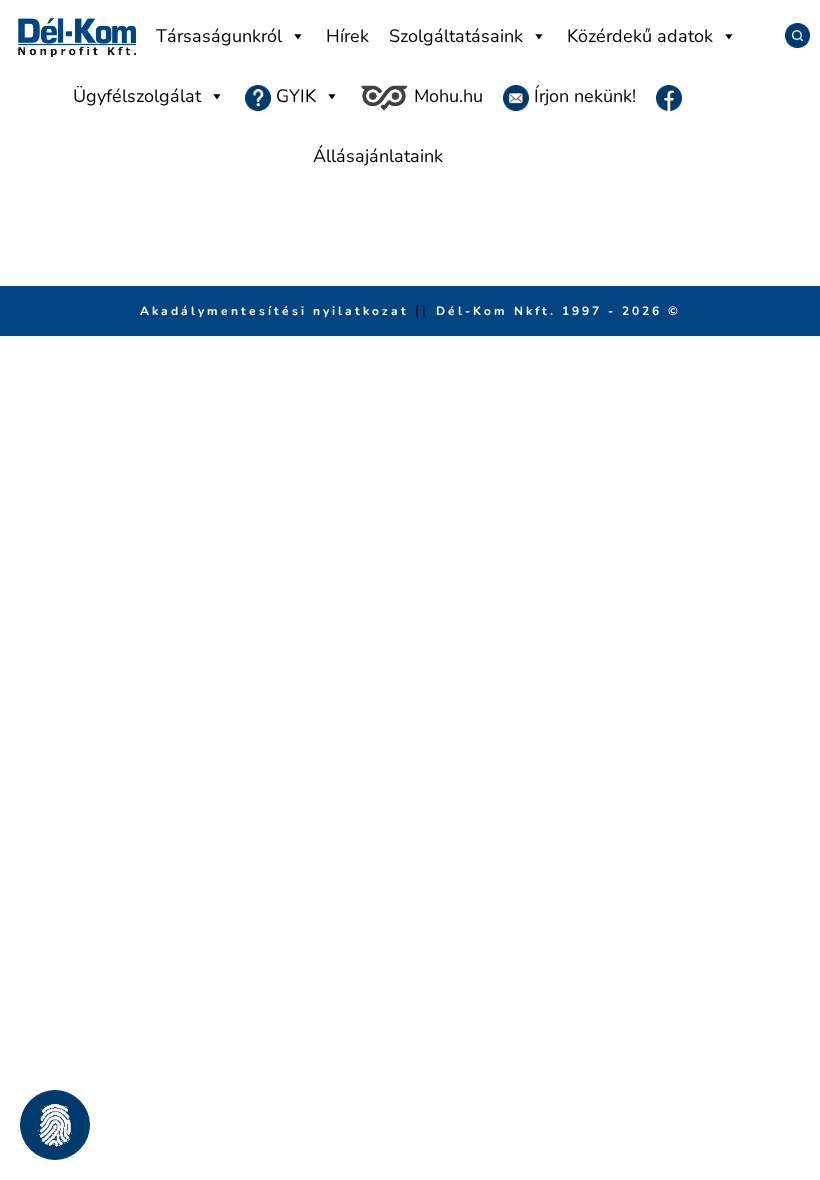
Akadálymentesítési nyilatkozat (277, 311)
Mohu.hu (446, 96)
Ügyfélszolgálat (137, 96)
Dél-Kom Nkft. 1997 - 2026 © (558, 311)
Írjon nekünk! (582, 96)
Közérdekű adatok (640, 36)
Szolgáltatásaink (456, 36)
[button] (55, 1125)
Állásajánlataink (378, 156)
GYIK (293, 96)
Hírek (347, 36)
